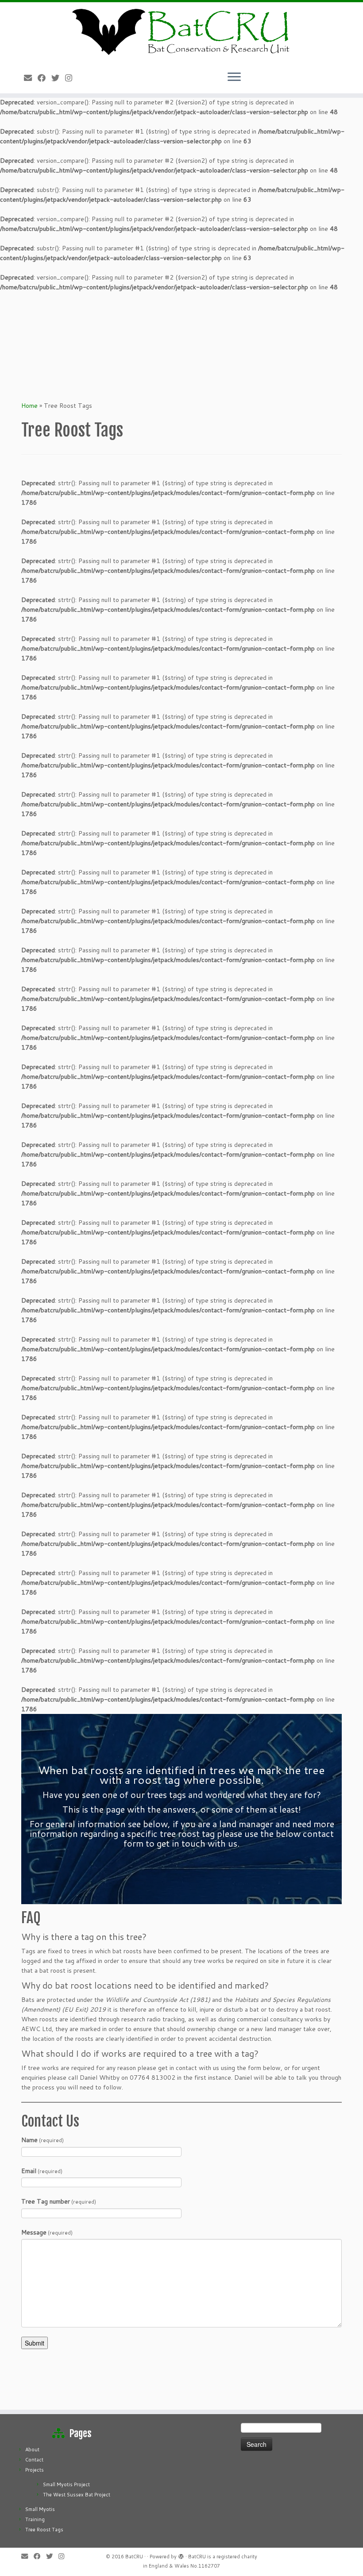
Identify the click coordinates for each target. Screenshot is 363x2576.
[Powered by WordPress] (181, 2557)
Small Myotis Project (66, 2484)
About (32, 2449)
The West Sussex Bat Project (77, 2495)
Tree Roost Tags (44, 2530)
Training (35, 2519)
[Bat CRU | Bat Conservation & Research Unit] (181, 31)
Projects (35, 2470)
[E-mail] (31, 78)
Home (29, 406)
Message (47, 2232)
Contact (34, 2460)
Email (42, 2171)
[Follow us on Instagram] (71, 78)
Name (42, 2140)
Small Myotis (40, 2509)
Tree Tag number (59, 2201)
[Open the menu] (234, 77)
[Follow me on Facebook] (44, 78)
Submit (35, 2343)
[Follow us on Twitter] (58, 78)
